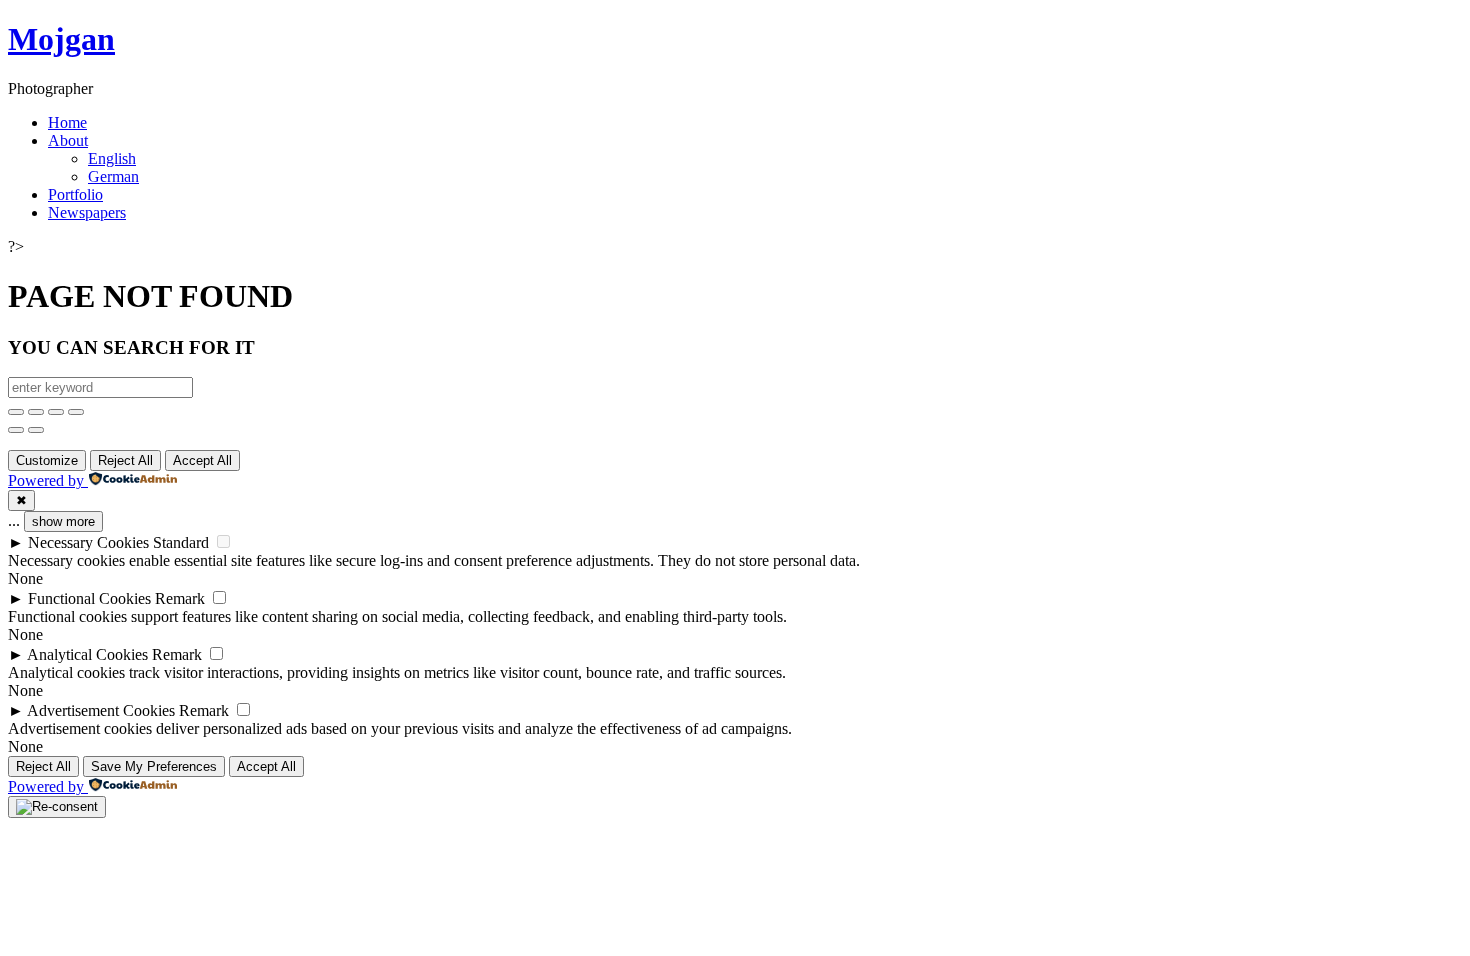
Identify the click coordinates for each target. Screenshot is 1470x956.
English (112, 158)
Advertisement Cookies (101, 710)
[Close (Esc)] (16, 412)
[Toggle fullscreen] (56, 412)
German (113, 176)
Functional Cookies (89, 598)
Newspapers (87, 212)
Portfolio (75, 194)
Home (67, 122)
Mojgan (61, 39)
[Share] (36, 412)
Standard (181, 542)
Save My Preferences (154, 766)
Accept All (202, 460)
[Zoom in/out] (76, 412)
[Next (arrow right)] (36, 430)
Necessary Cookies (88, 542)
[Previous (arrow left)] (16, 430)
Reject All (125, 460)
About (68, 140)
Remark (180, 598)
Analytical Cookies (87, 654)
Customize (47, 460)
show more (63, 521)
